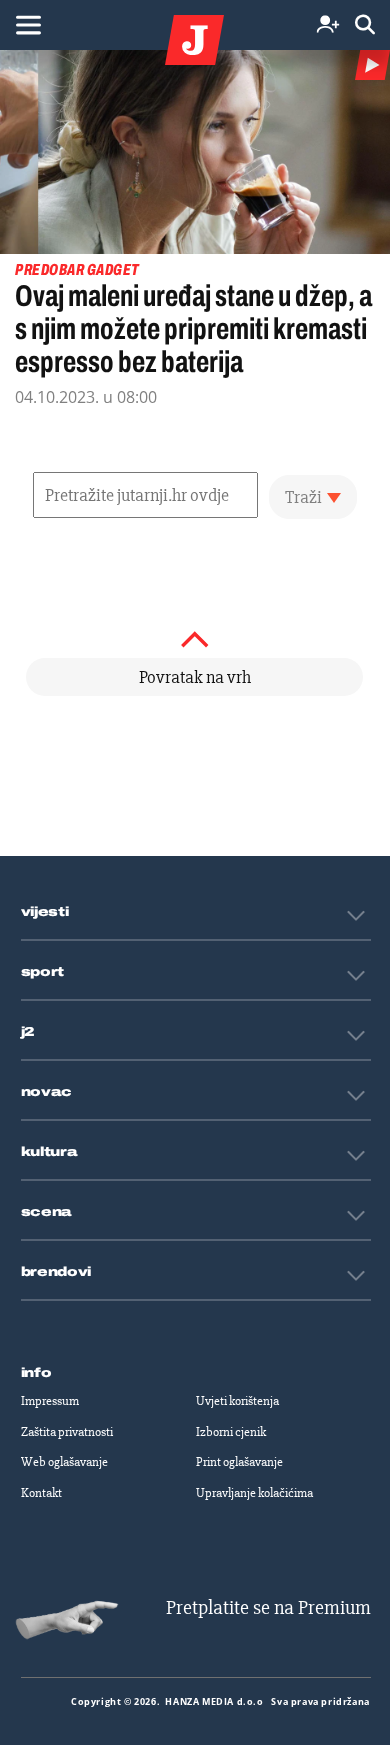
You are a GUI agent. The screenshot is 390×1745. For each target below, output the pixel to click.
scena (47, 1212)
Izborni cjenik (231, 1432)
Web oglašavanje (64, 1462)
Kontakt (41, 1493)
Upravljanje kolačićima (254, 1493)
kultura (49, 1152)
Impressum (50, 1401)
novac (47, 1092)
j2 (28, 1032)
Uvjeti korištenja (237, 1401)
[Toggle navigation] (28, 25)
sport (43, 972)
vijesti (45, 912)
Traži (303, 497)
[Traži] (365, 25)
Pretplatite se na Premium (268, 1607)
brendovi (56, 1272)
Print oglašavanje (239, 1462)
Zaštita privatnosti (67, 1432)
